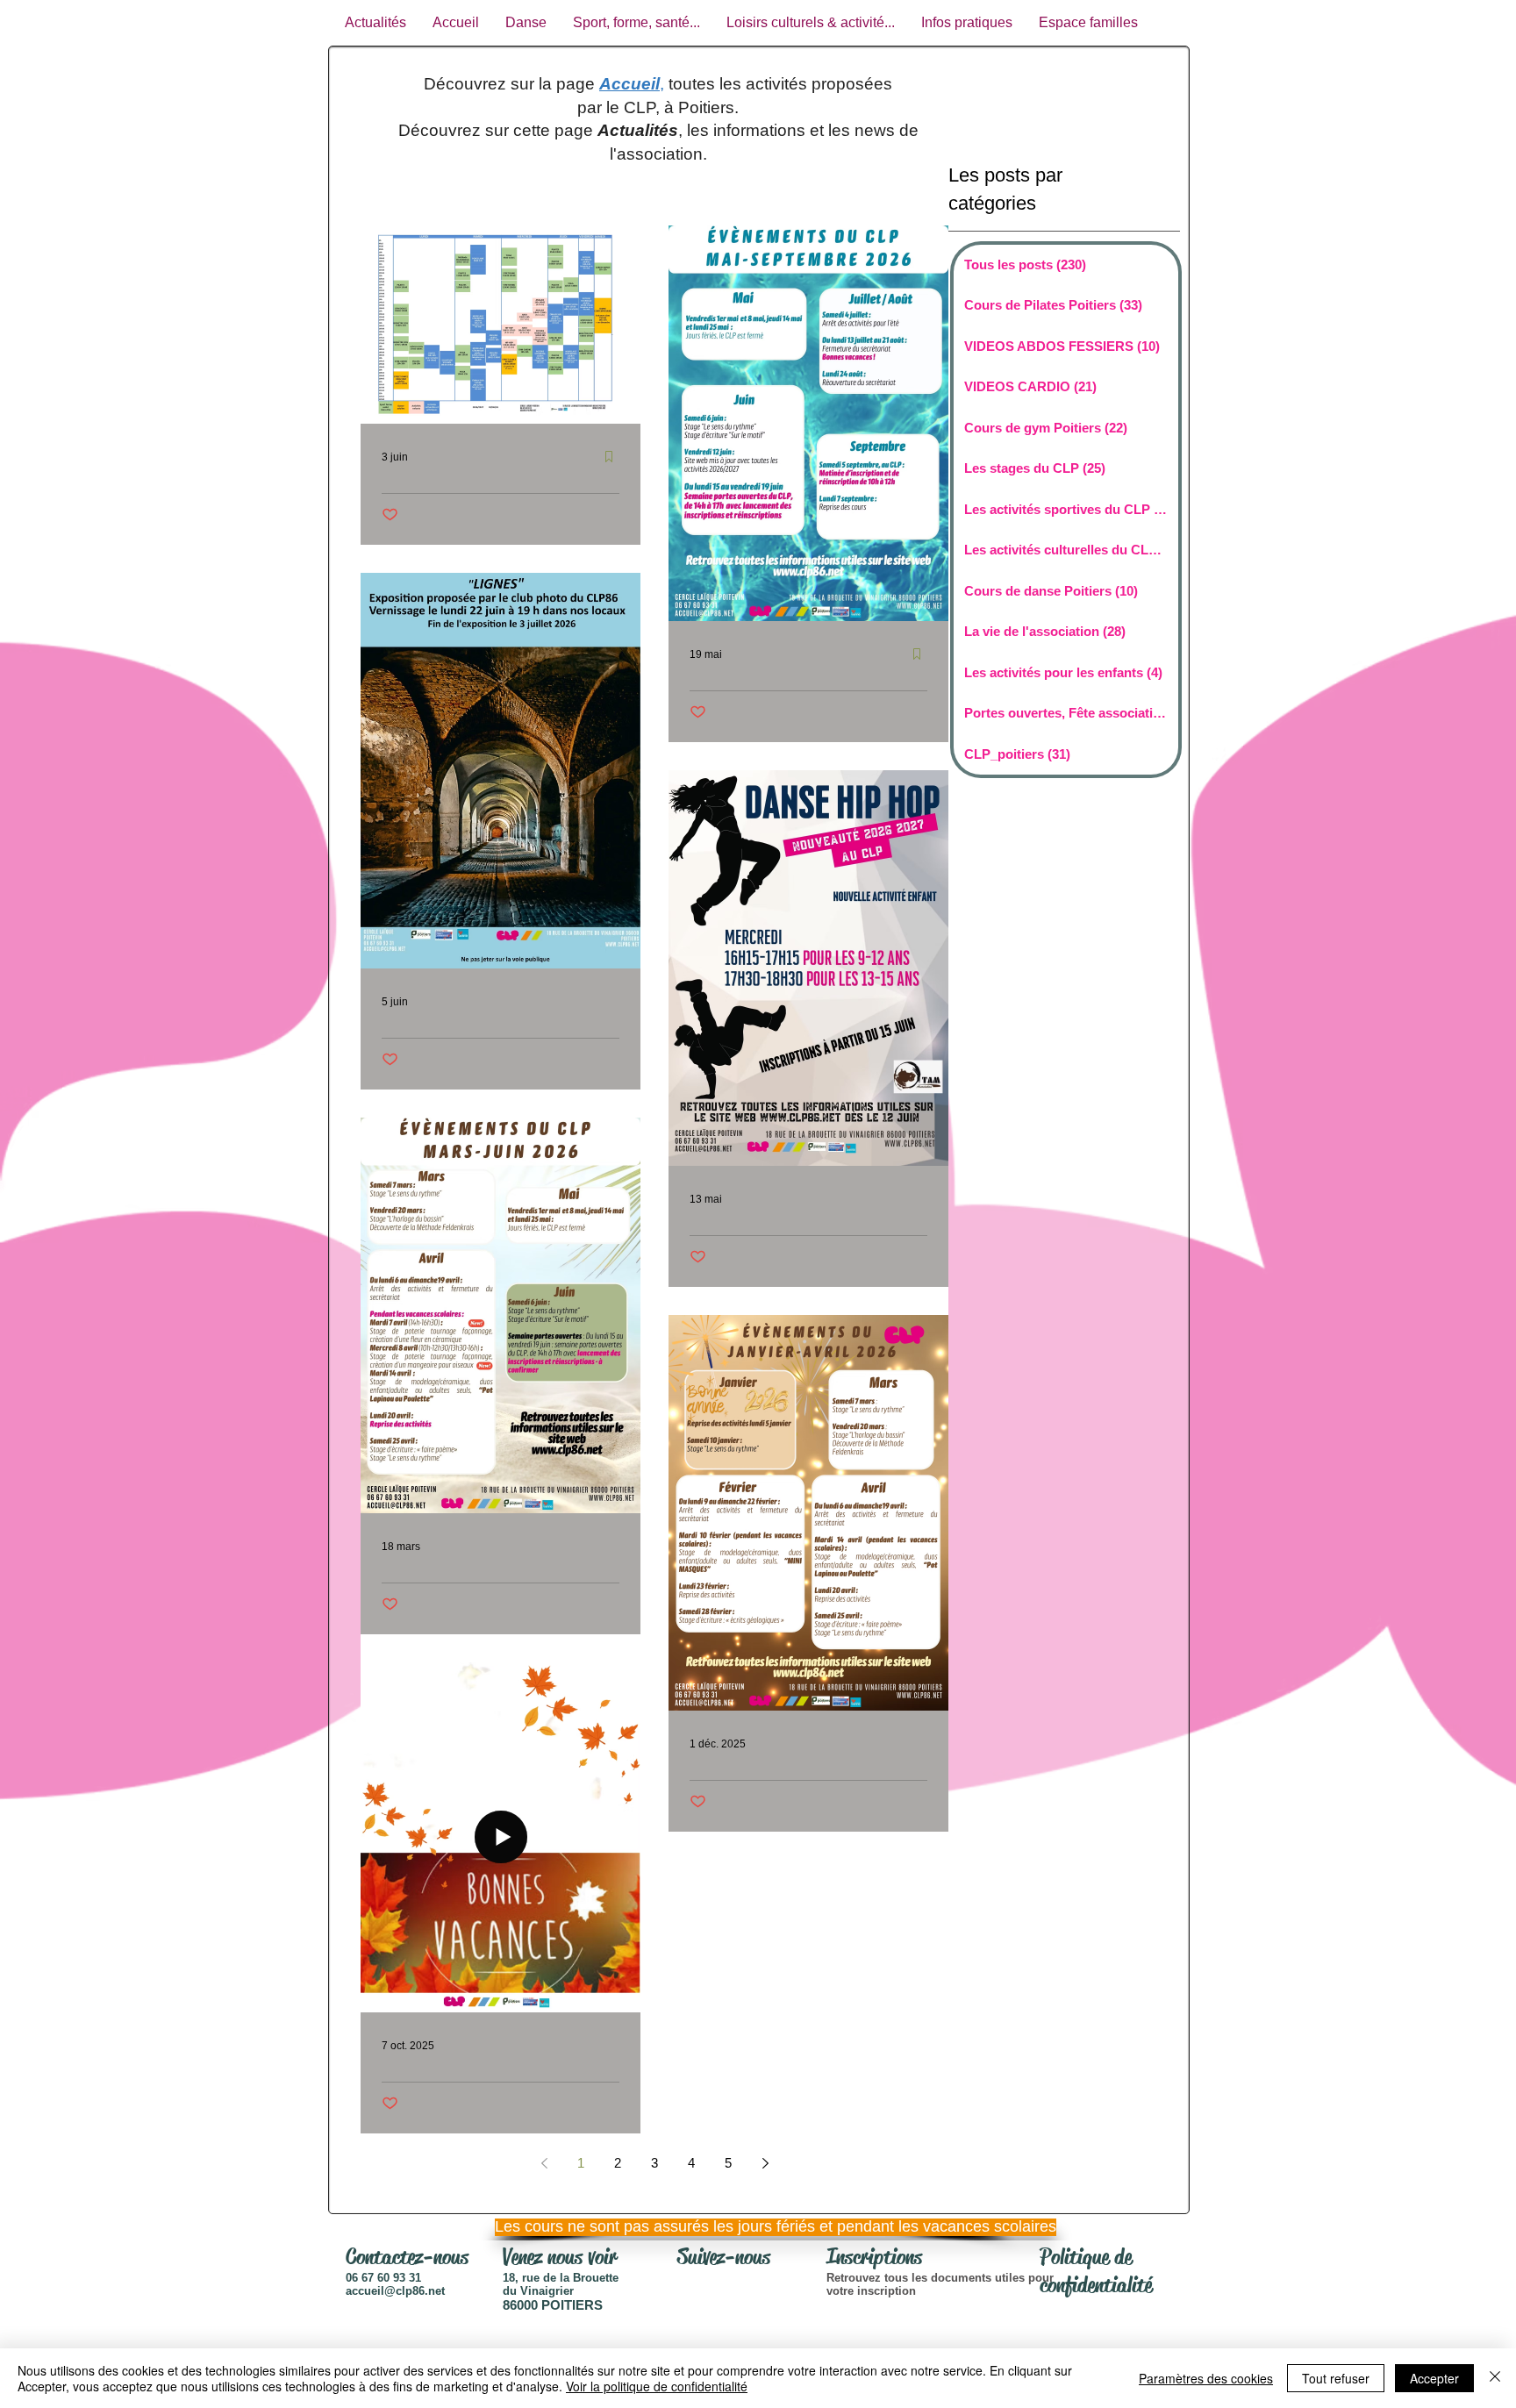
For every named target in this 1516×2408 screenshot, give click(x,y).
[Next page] (765, 2163)
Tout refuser (1336, 2378)
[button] (754, 2227)
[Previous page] (544, 2163)
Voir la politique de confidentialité (657, 2386)
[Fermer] (1495, 2378)
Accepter (1434, 2378)
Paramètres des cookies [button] (1206, 2378)
